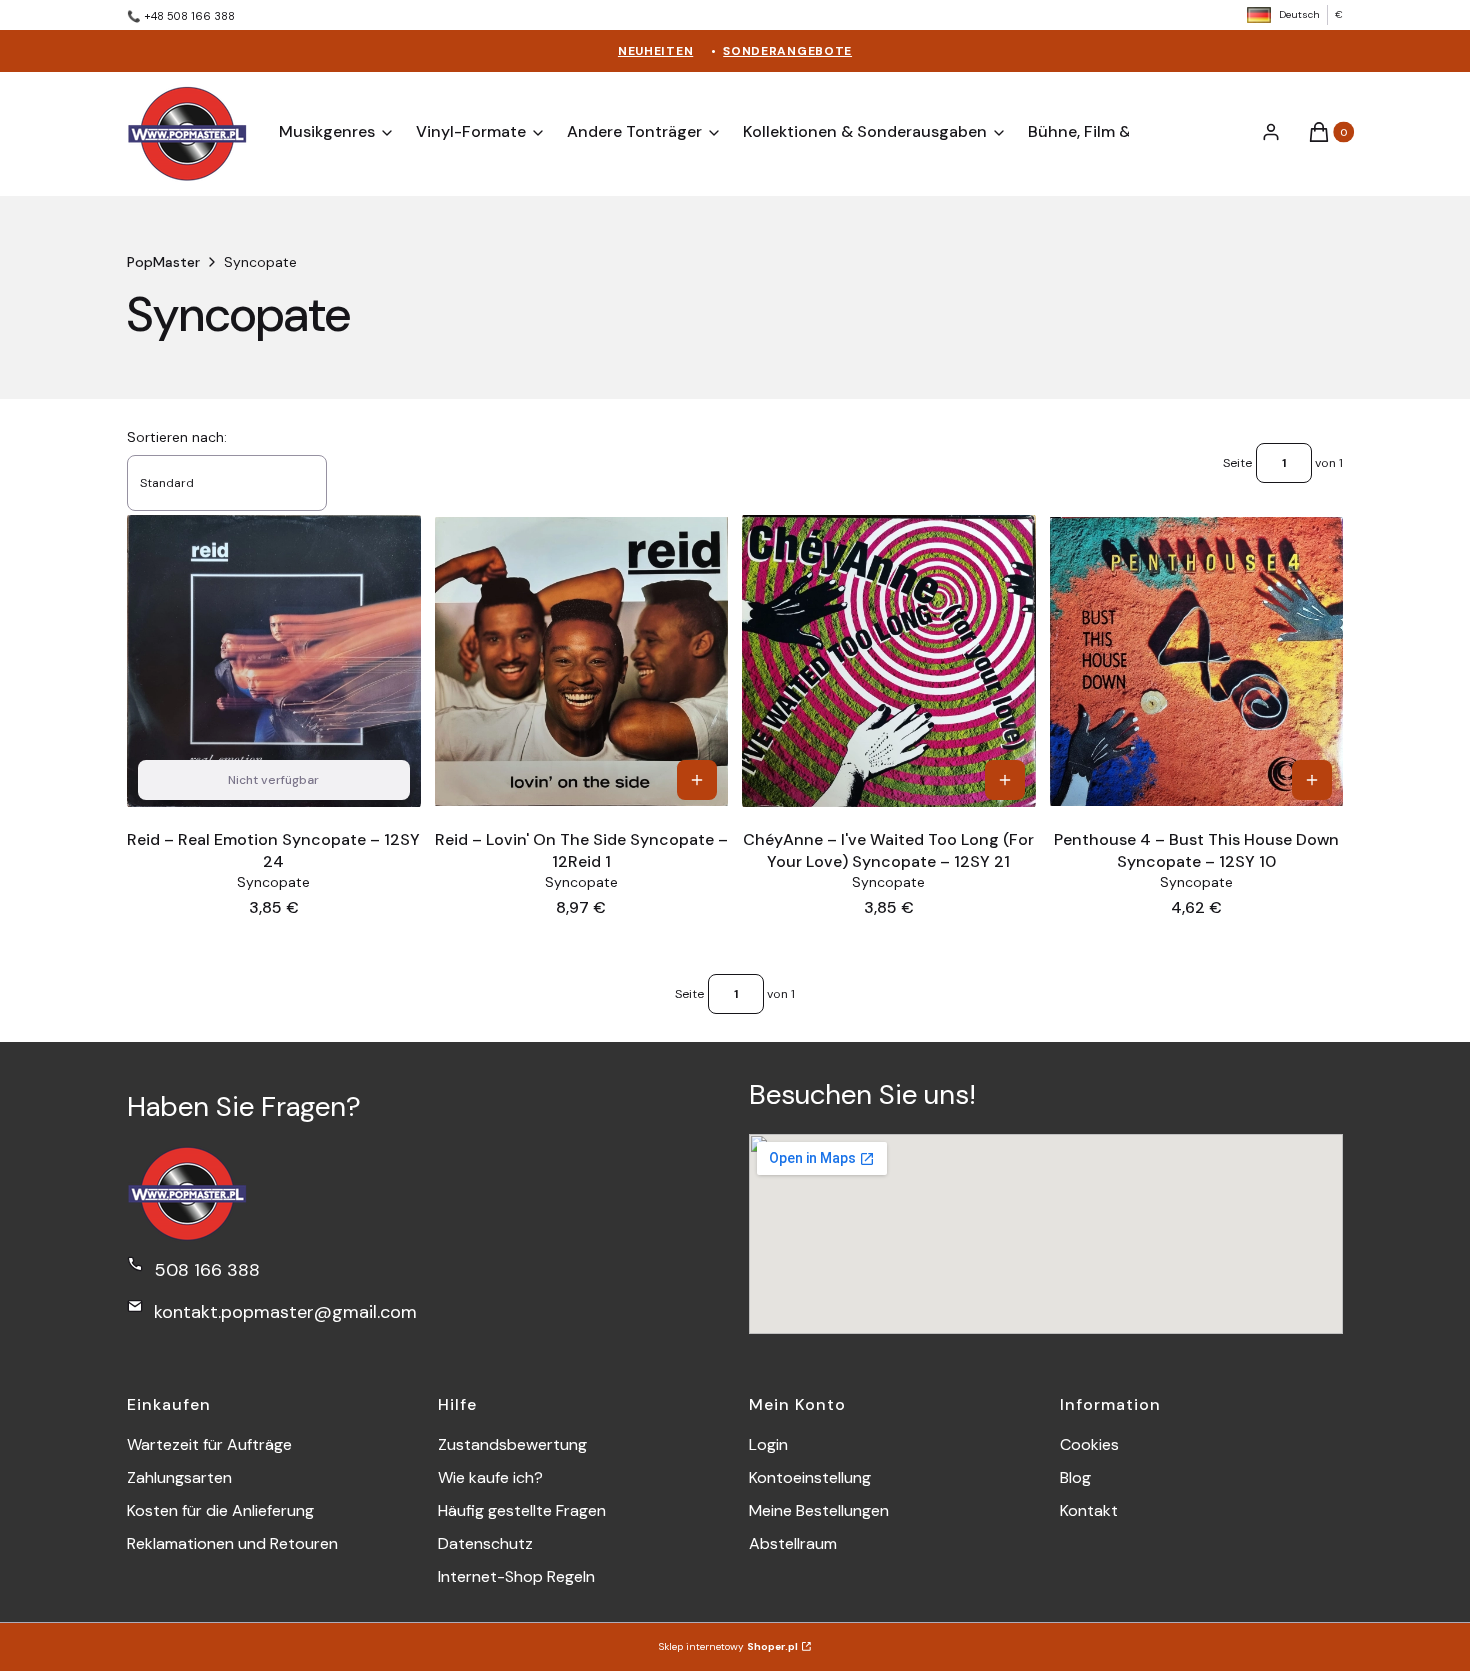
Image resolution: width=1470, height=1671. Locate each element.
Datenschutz (485, 1543)
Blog (1075, 1477)
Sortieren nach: (177, 437)
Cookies (1089, 1444)
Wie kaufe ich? (490, 1477)
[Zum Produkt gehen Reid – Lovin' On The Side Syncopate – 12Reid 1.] (582, 661)
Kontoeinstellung (810, 1477)
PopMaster (163, 262)
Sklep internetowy (728, 1646)
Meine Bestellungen (819, 1510)
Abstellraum (793, 1543)
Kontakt (1089, 1510)
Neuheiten (655, 51)
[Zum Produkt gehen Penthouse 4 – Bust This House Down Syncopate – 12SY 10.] (1197, 661)
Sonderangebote (787, 51)
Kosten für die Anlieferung (220, 1510)
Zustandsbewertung (512, 1444)
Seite (1237, 463)
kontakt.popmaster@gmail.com (285, 1312)
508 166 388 (207, 1270)
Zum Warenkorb (697, 780)
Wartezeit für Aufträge (209, 1444)
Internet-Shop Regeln (516, 1576)
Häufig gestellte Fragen (522, 1510)
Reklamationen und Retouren (232, 1543)
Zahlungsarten (179, 1477)
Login (768, 1444)
